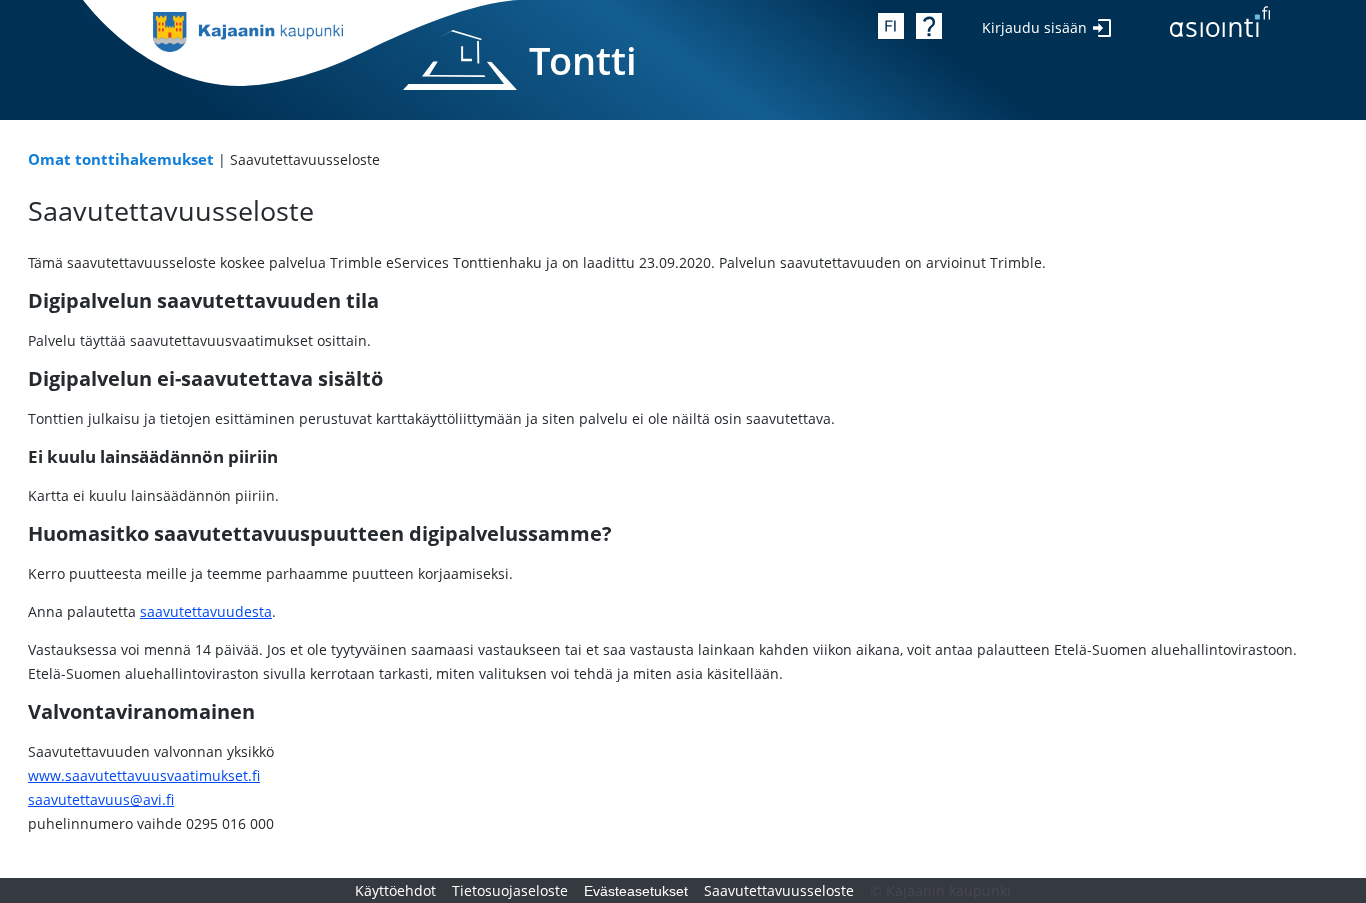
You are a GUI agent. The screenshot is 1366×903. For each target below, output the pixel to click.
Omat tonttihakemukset (121, 159)
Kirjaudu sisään (1034, 27)
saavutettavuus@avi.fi (101, 799)
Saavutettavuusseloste (779, 890)
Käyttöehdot (395, 890)
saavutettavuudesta (206, 611)
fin (891, 26)
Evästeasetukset (636, 891)
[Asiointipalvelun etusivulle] (1220, 25)
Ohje (929, 26)
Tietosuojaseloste (510, 890)
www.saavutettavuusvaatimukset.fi (144, 775)
